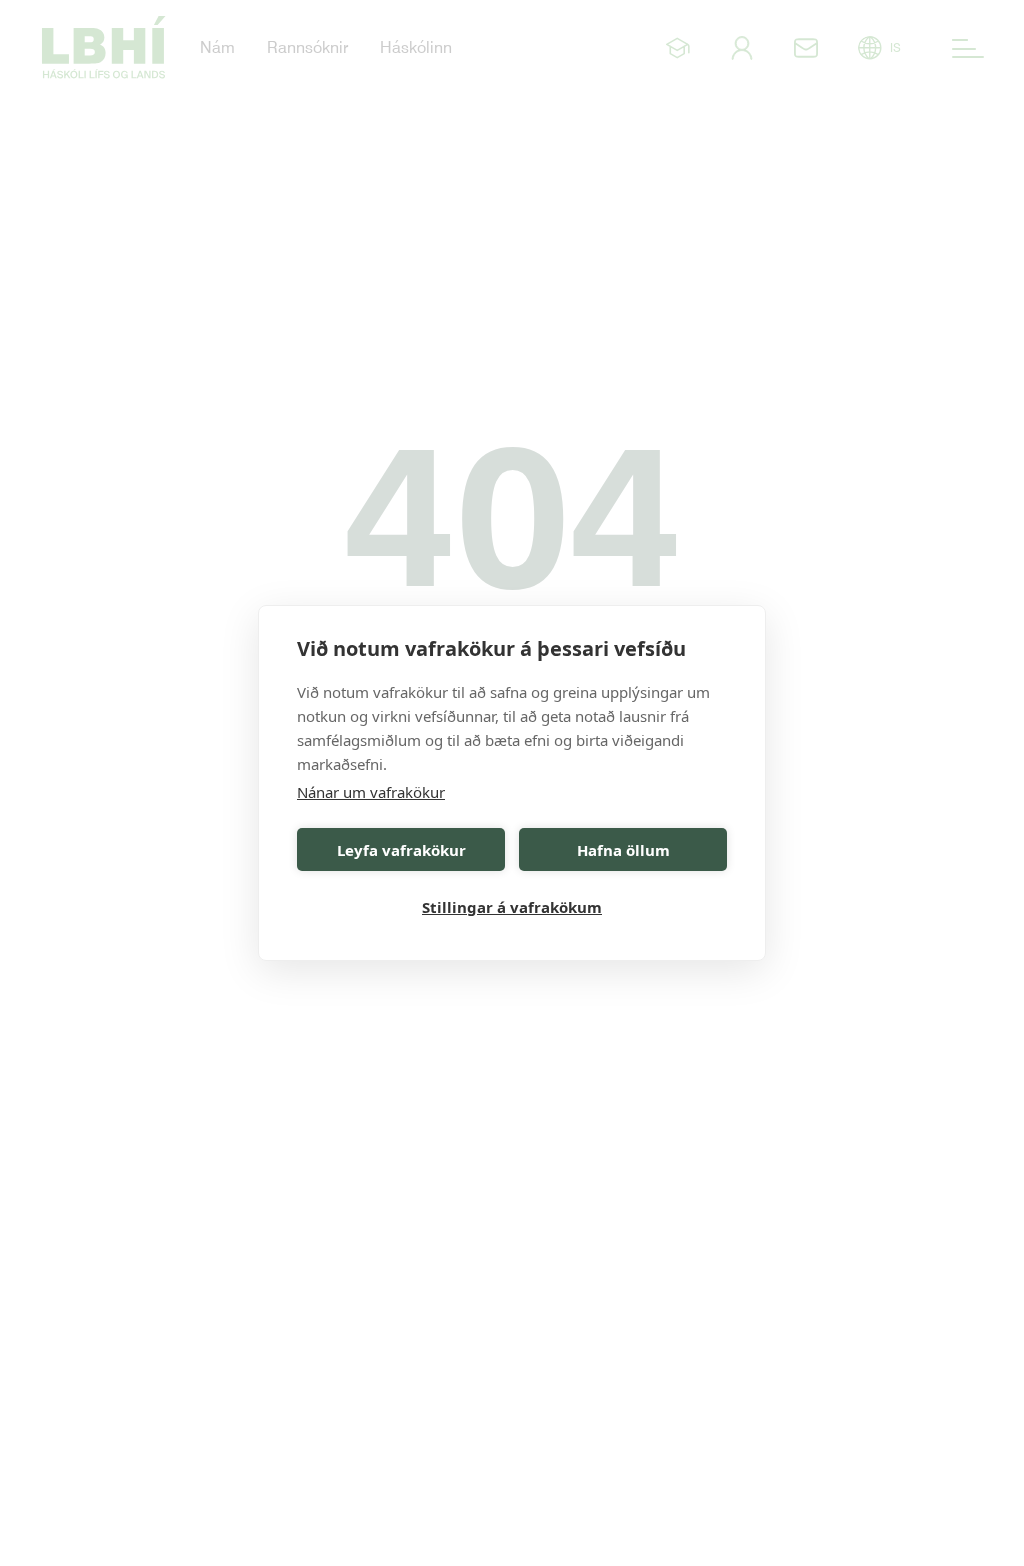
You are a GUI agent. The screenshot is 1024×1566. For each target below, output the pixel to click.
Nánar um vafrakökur (371, 792)
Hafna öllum (623, 850)
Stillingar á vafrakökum (512, 907)
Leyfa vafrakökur (401, 850)
